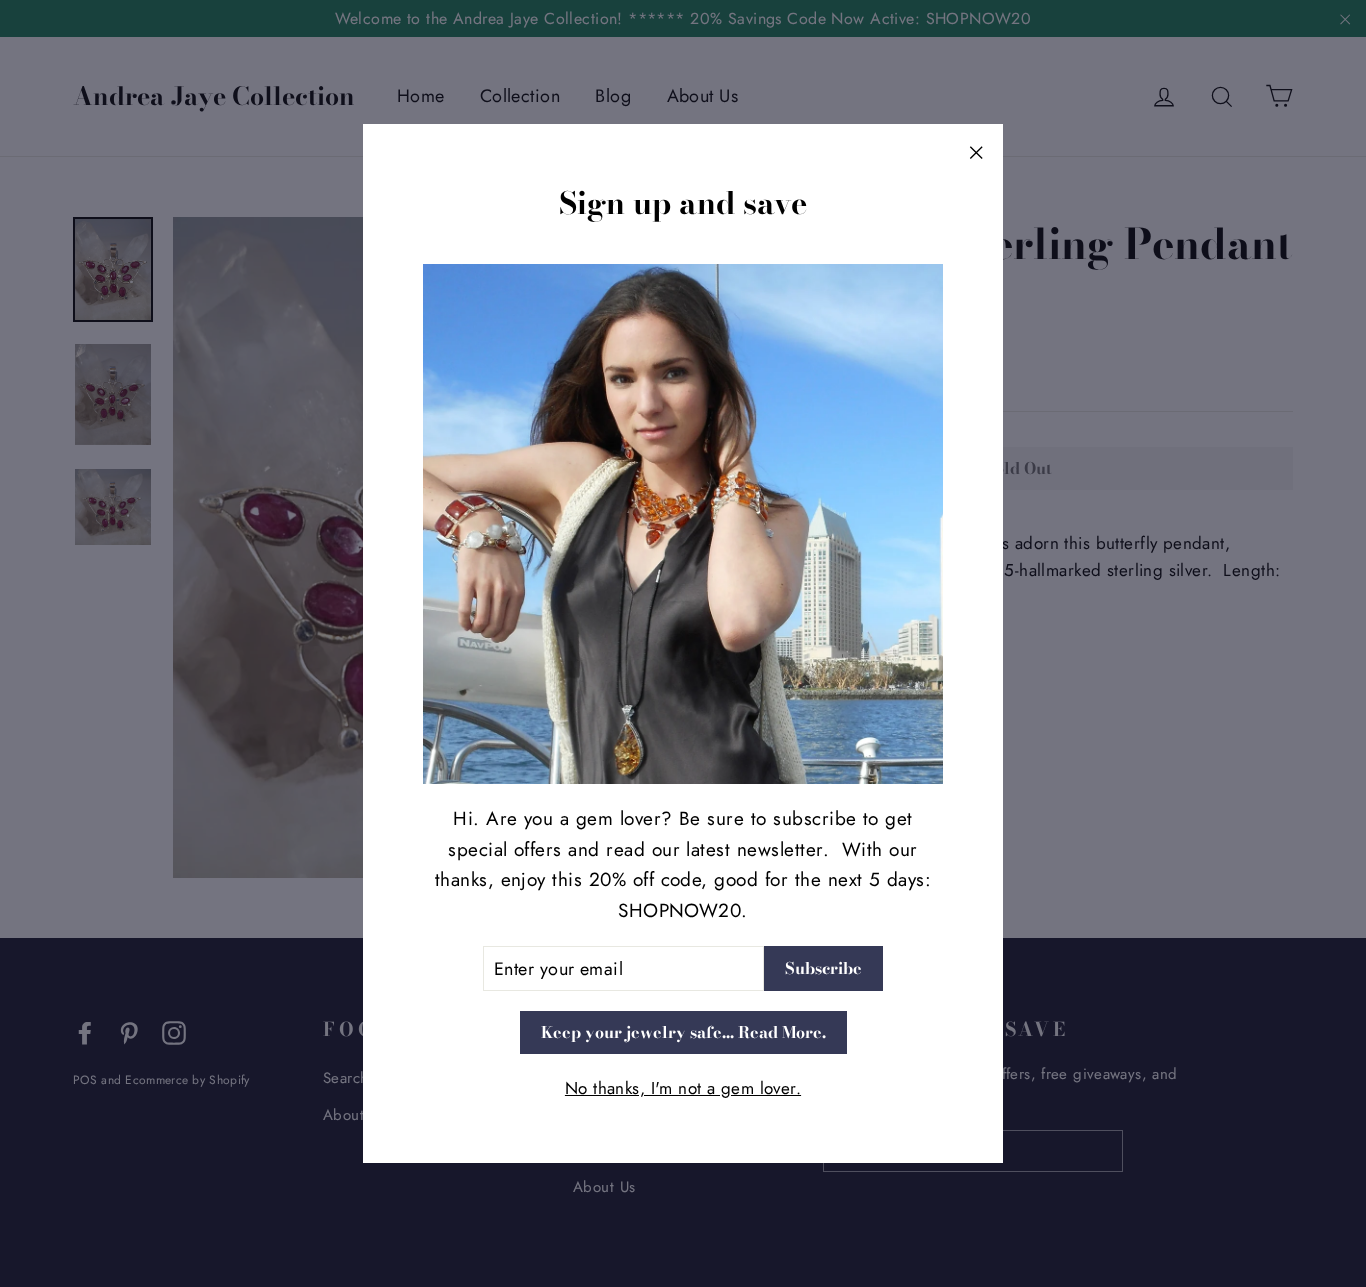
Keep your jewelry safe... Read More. (683, 1032)
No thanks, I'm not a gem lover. (683, 1088)
